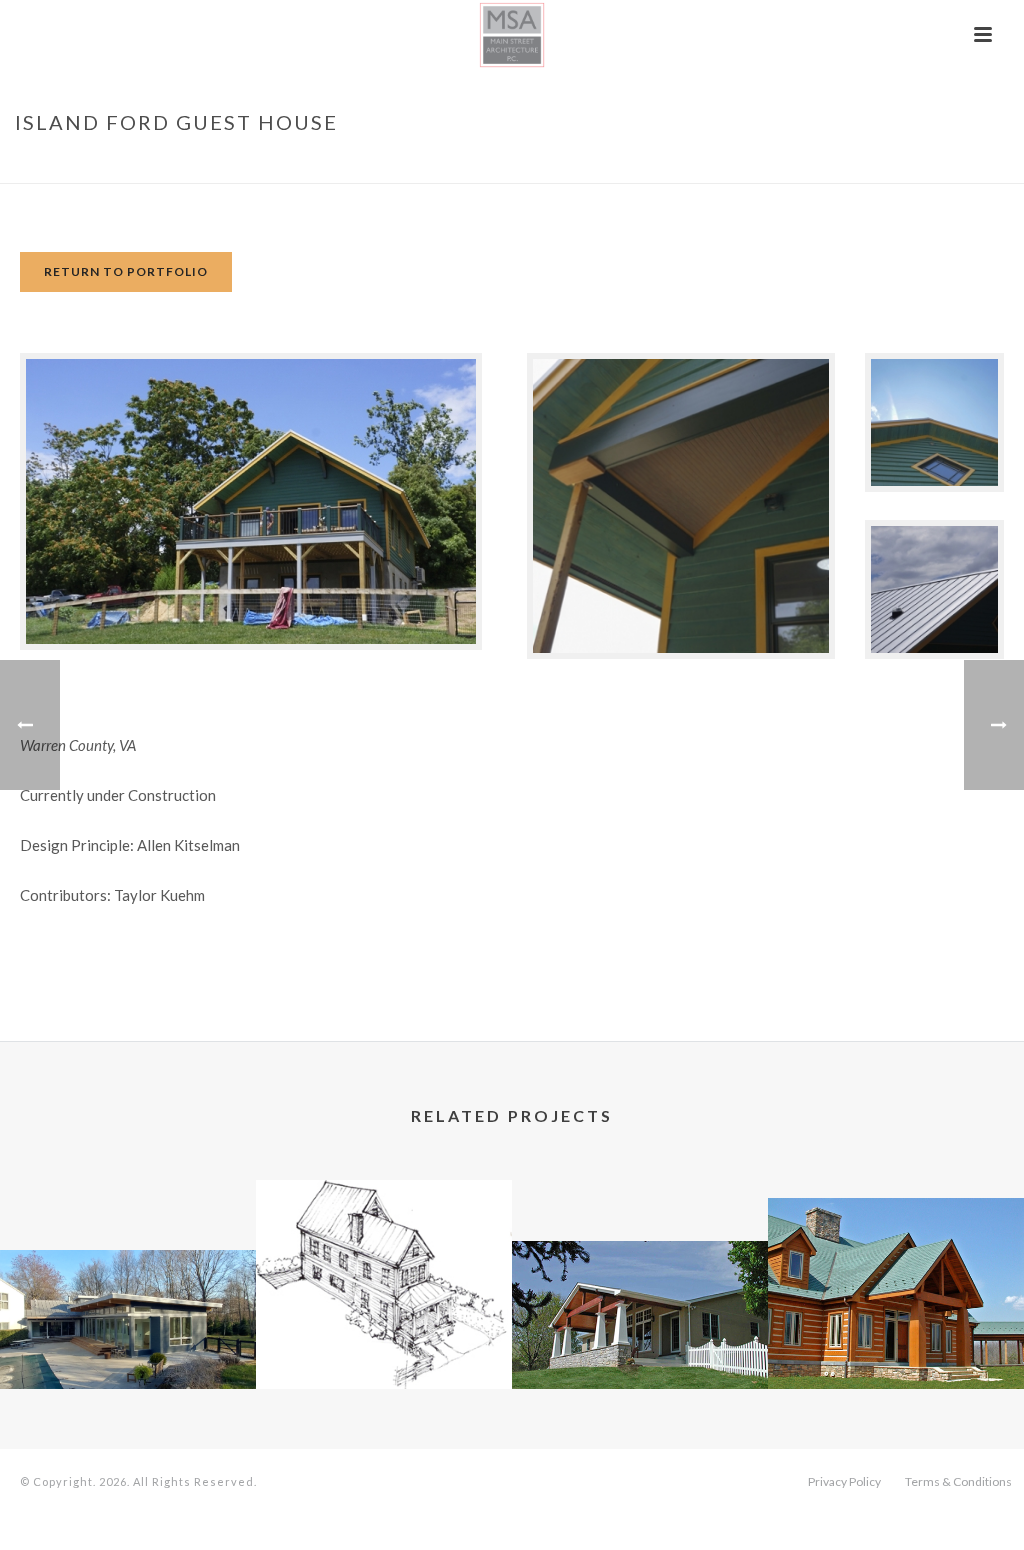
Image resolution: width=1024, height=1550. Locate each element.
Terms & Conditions (958, 1481)
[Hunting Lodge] (896, 1275)
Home (701, 164)
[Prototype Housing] (384, 1258)
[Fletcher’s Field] (128, 1325)
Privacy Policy (844, 1481)
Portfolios (771, 164)
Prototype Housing (384, 1335)
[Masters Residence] (640, 1317)
